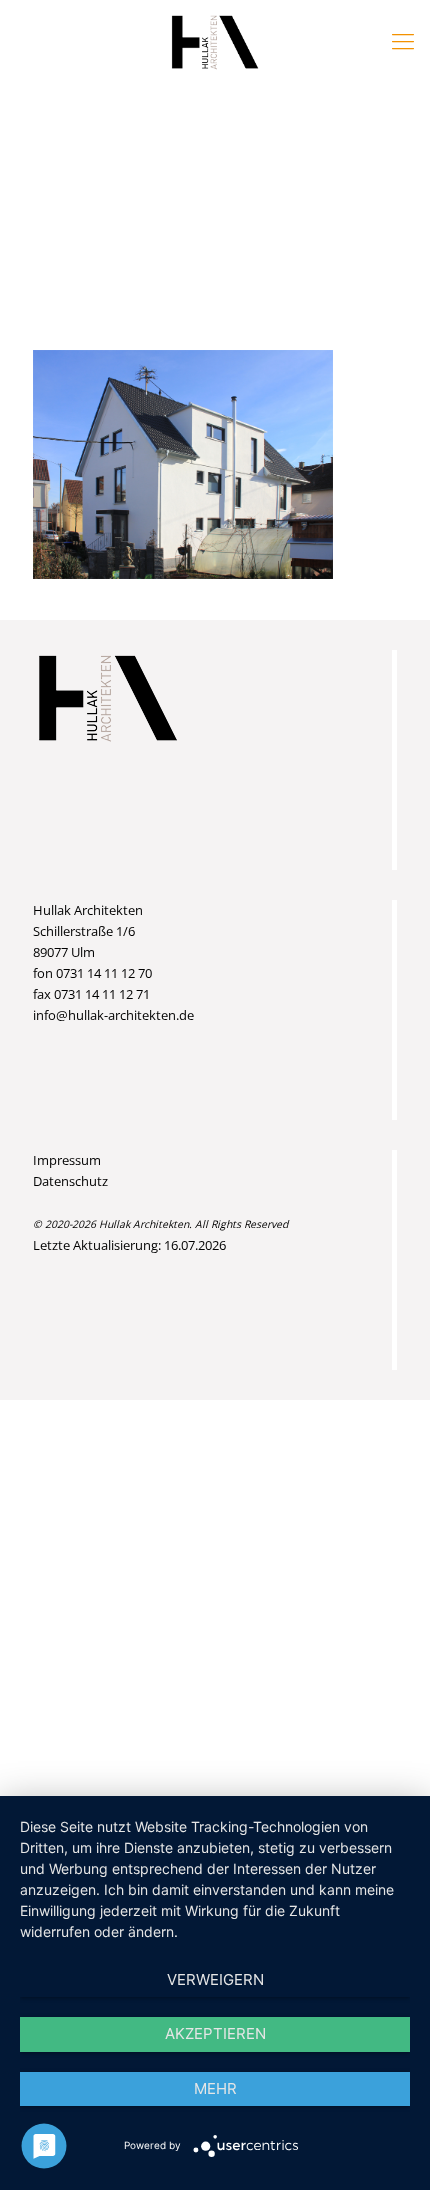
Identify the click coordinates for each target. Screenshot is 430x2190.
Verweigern (215, 1979)
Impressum (67, 1160)
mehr (215, 2088)
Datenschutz (70, 1181)
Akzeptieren (215, 2033)
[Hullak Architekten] (215, 40)
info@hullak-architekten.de (113, 1015)
